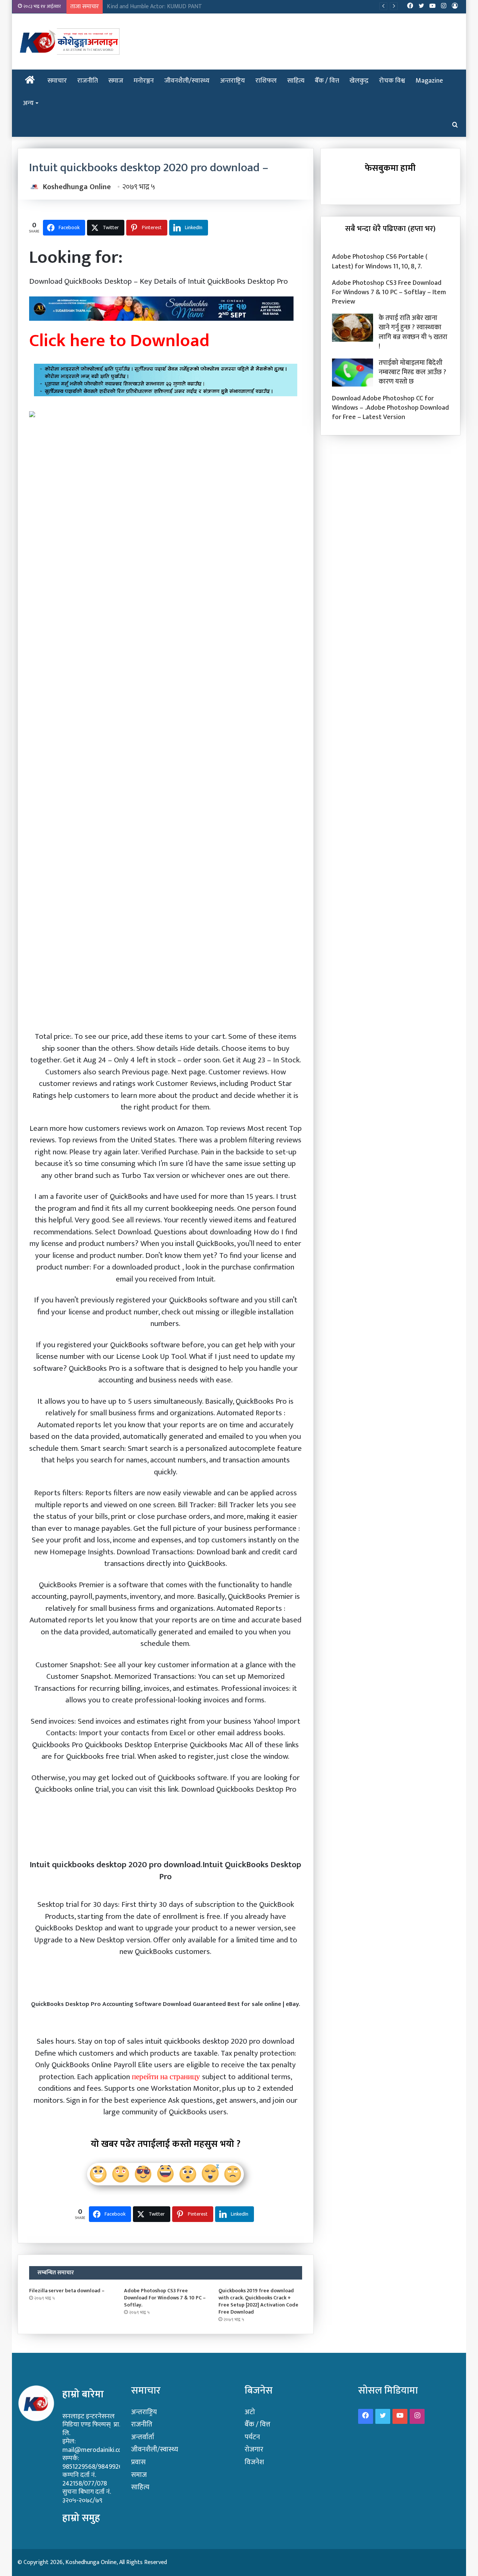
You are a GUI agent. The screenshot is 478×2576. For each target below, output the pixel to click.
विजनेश (254, 2462)
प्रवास (138, 2462)
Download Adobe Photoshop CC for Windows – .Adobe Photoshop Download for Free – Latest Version (390, 408)
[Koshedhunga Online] (69, 41)
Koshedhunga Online (77, 187)
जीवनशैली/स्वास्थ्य (187, 81)
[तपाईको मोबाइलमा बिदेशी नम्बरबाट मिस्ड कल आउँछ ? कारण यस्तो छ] (353, 373)
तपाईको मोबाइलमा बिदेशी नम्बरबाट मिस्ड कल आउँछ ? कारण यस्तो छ (412, 372)
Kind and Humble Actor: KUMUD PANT (154, 7)
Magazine (429, 81)
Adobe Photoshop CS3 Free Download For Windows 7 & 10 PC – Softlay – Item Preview (389, 292)
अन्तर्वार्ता (143, 2437)
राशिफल (266, 81)
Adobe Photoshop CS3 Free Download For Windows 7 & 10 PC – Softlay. (165, 2298)
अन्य (28, 103)
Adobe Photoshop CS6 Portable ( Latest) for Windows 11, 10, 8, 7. (380, 261)
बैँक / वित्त (327, 81)
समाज (116, 81)
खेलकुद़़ (359, 81)
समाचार (57, 81)
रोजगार (254, 2449)
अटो (250, 2412)
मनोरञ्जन (144, 81)
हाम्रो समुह (81, 2518)
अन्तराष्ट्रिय (232, 81)
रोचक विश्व (392, 81)
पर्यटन (252, 2437)
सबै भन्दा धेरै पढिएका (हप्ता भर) (390, 229)
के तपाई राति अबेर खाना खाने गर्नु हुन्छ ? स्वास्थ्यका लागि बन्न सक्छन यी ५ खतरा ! (413, 332)
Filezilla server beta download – (67, 2291)
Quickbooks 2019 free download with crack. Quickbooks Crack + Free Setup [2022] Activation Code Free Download (258, 2301)
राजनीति (88, 81)
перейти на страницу (166, 2077)
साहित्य (296, 81)
